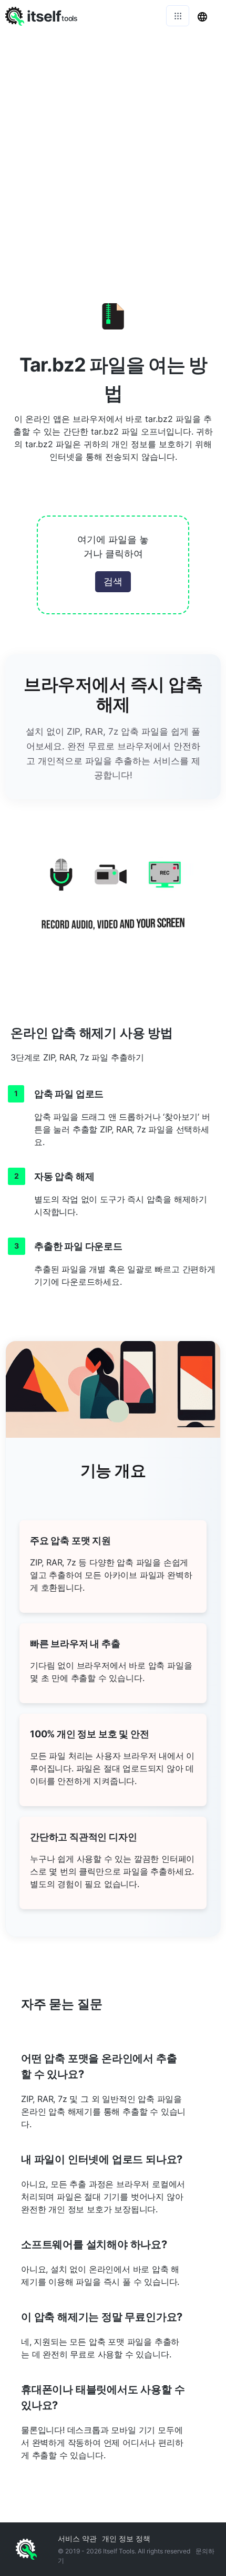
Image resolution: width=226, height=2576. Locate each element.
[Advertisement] (113, 150)
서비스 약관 (77, 2538)
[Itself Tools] (113, 903)
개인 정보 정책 (126, 2538)
